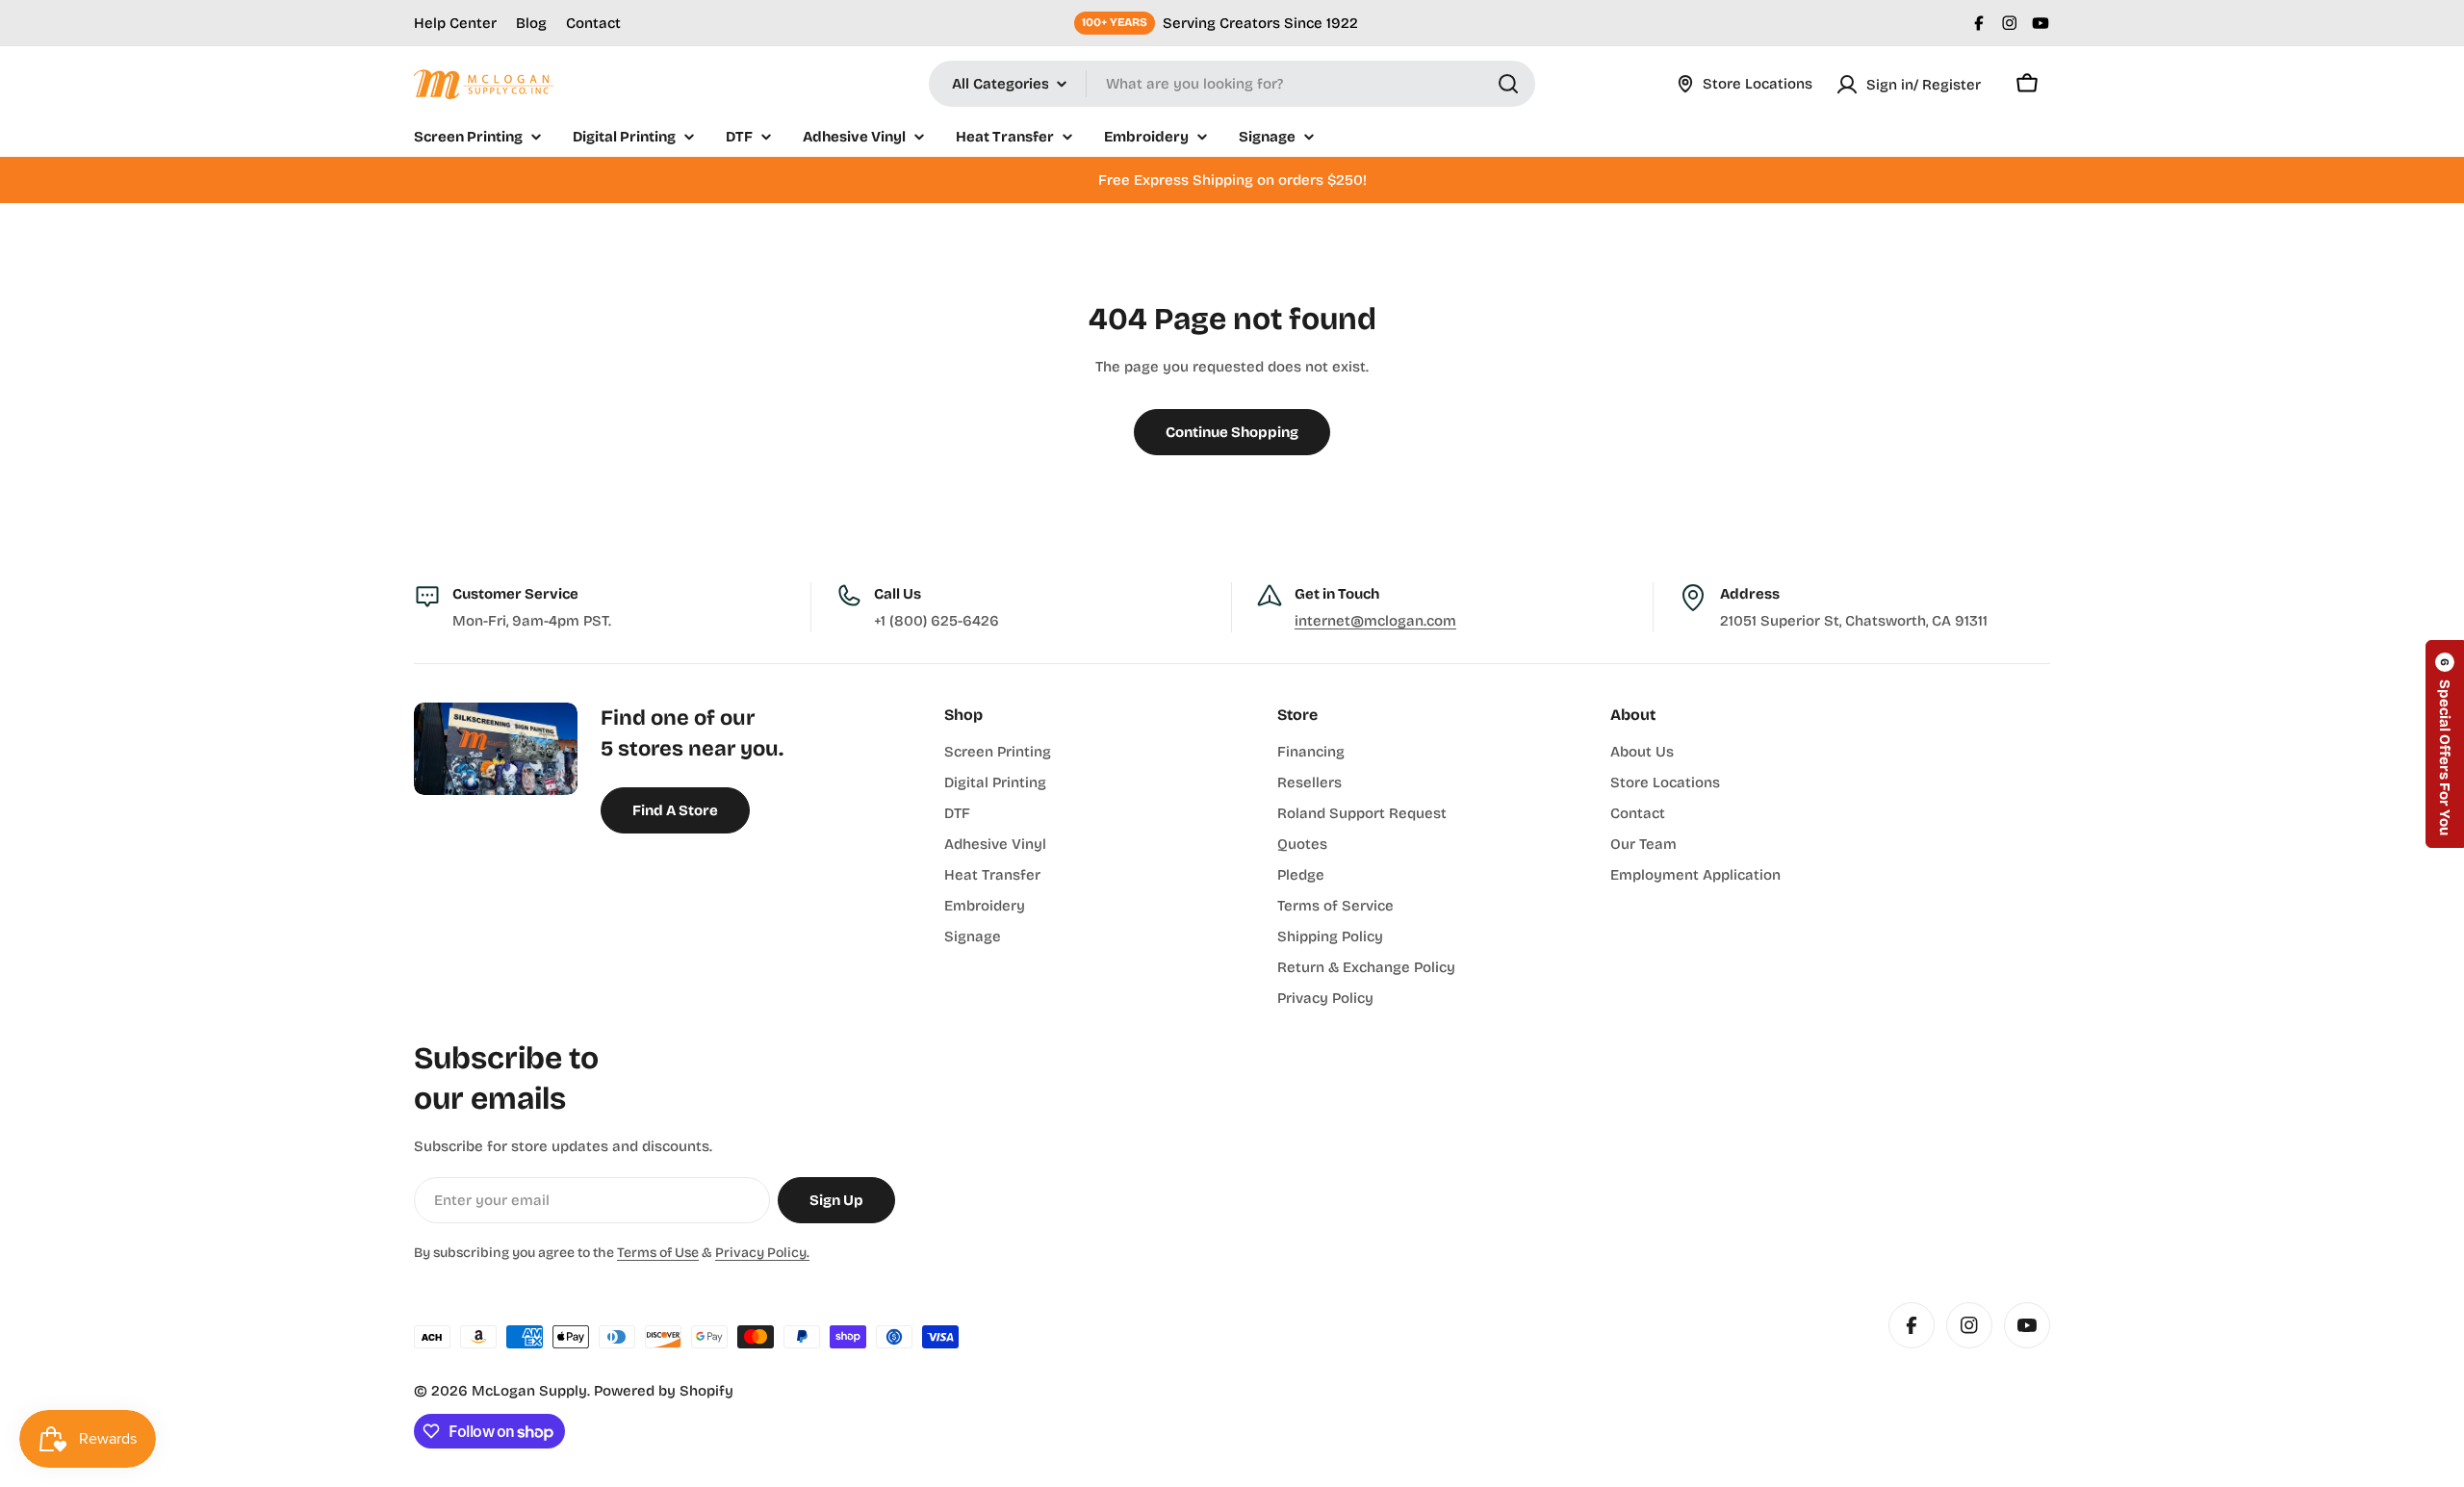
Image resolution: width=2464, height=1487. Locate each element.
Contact (593, 23)
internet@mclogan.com (1375, 621)
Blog (531, 23)
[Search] (1508, 84)
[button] (2445, 744)
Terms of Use (658, 1253)
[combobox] (1232, 84)
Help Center (455, 23)
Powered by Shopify (664, 1391)
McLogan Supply (529, 1391)
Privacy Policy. (762, 1253)
